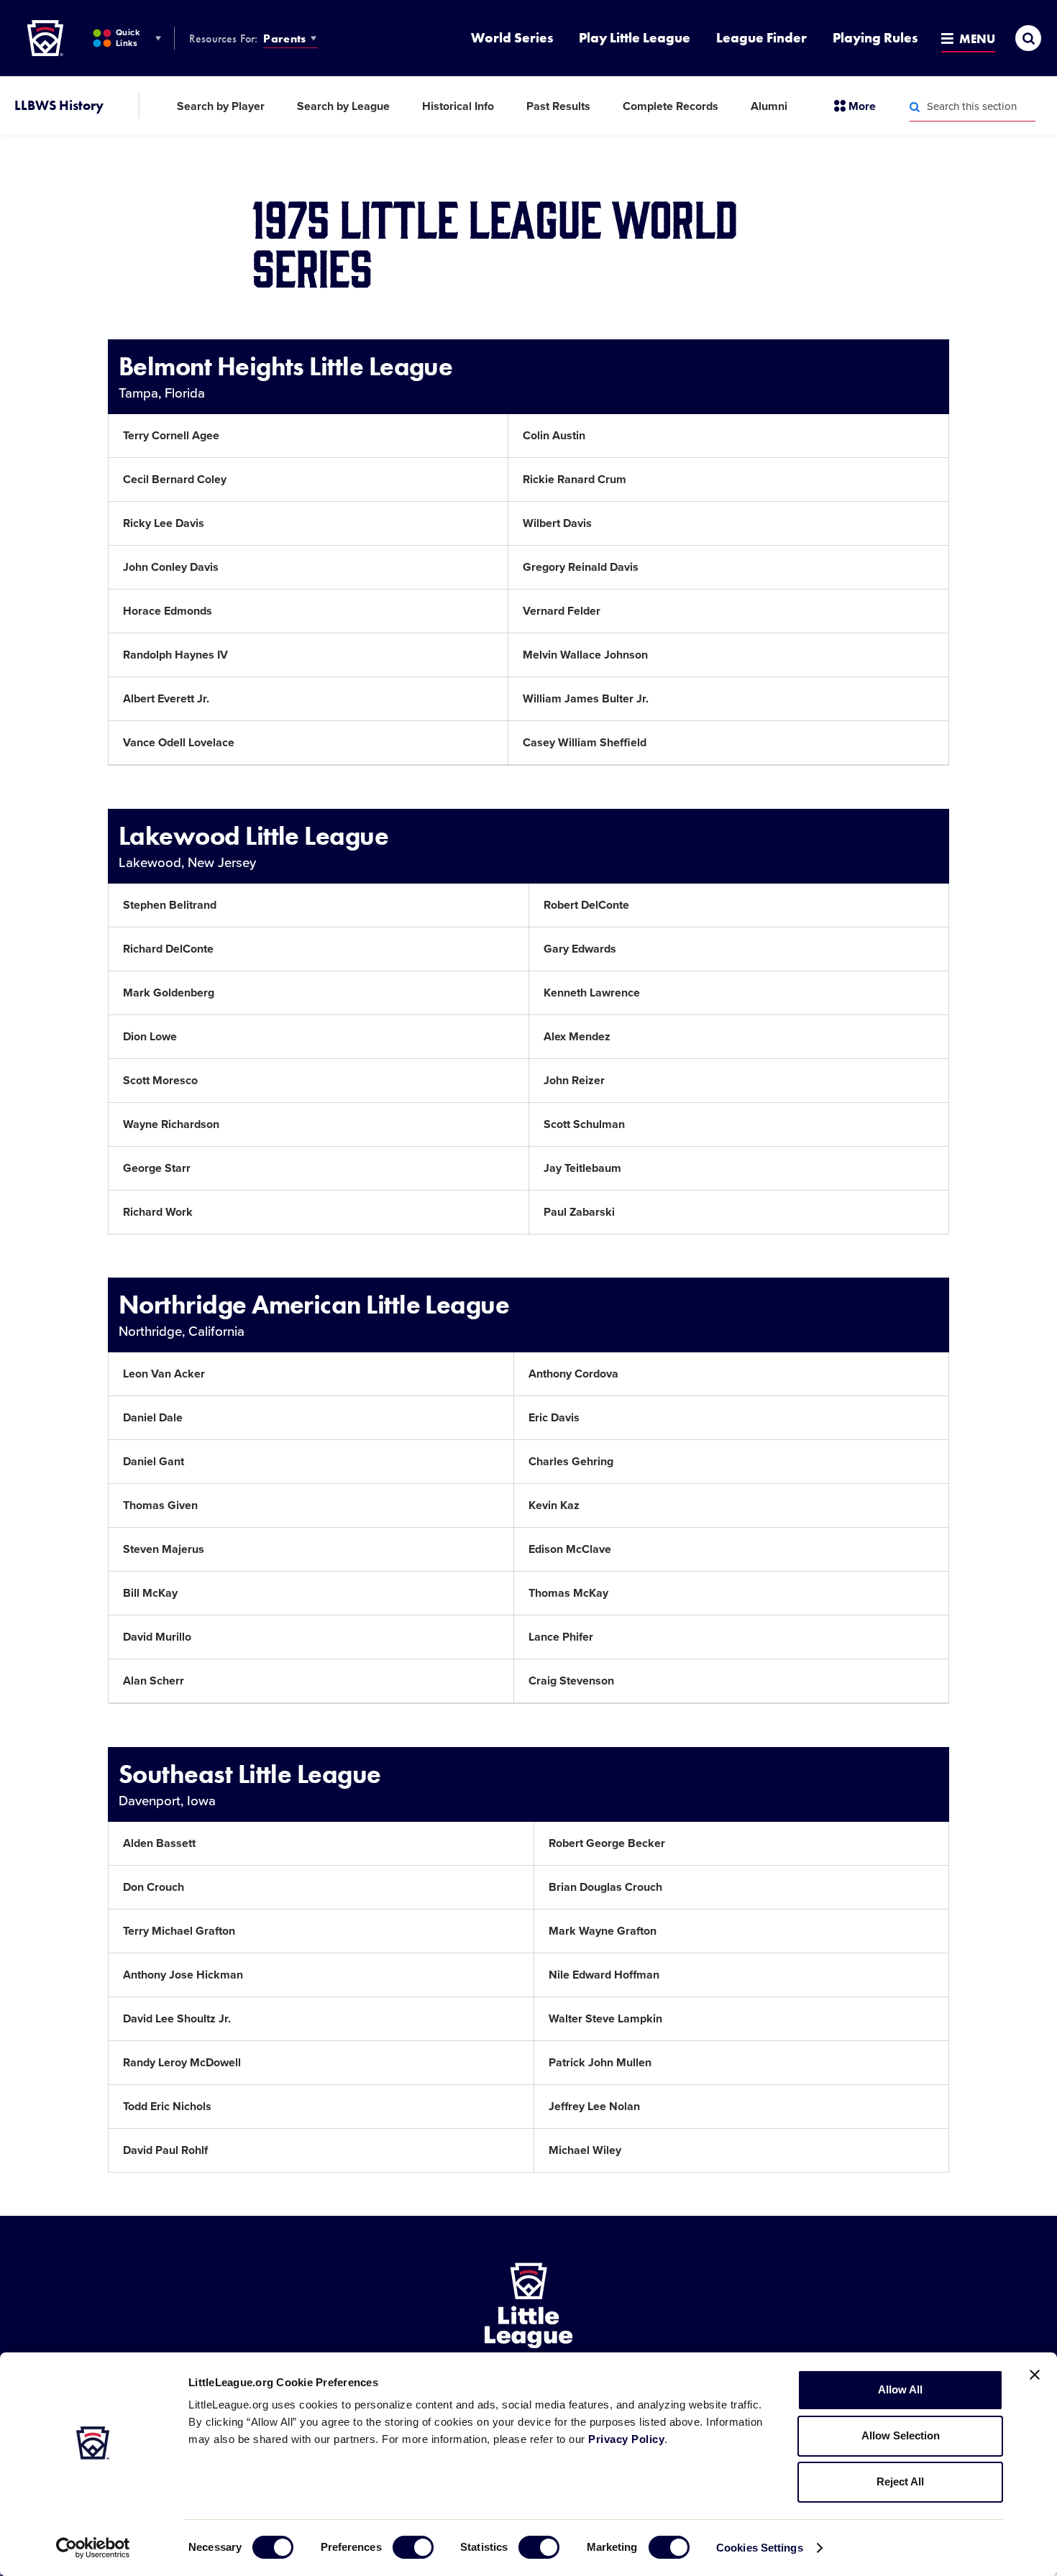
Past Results (558, 106)
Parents (284, 38)
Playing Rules (875, 38)
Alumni (769, 106)
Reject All (900, 2481)
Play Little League (635, 38)
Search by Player (221, 106)
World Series (512, 38)
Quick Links (128, 38)
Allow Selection (901, 2435)
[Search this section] (915, 107)
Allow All (900, 2389)
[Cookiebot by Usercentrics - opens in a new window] (93, 2548)
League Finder (761, 38)
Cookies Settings (760, 2548)
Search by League (343, 106)
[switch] (413, 2547)
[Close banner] (1035, 2375)
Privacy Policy (626, 2439)
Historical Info (458, 106)
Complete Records (671, 106)
